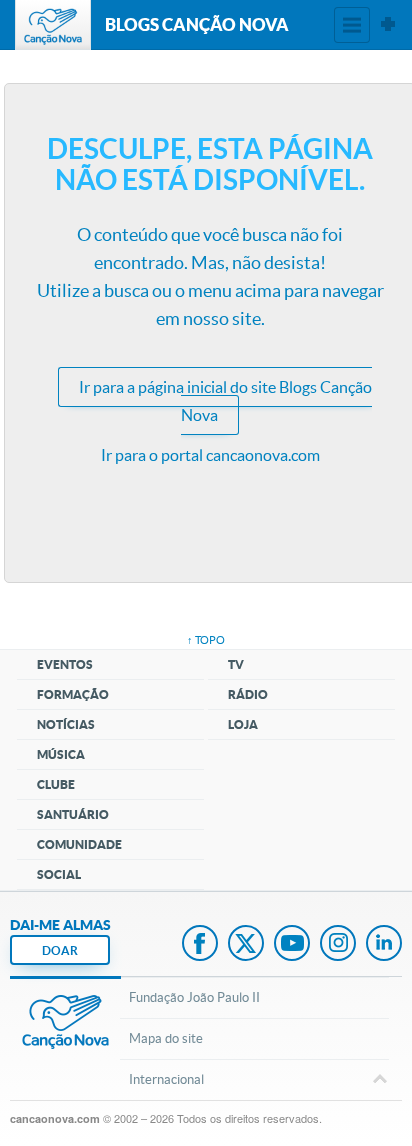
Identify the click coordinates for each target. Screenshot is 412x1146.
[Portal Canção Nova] (53, 25)
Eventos (65, 664)
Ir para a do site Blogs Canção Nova (225, 401)
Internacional (166, 1079)
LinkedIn (384, 945)
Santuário (73, 814)
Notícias (66, 724)
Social (59, 874)
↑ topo (206, 640)
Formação (73, 694)
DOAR (60, 950)
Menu (352, 25)
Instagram (338, 945)
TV (236, 664)
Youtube (292, 945)
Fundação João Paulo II (194, 997)
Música (61, 754)
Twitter (246, 945)
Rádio (248, 694)
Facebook (200, 945)
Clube (56, 784)
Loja (243, 724)
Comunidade (79, 844)
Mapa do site (166, 1038)
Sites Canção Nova (388, 25)
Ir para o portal (210, 455)
